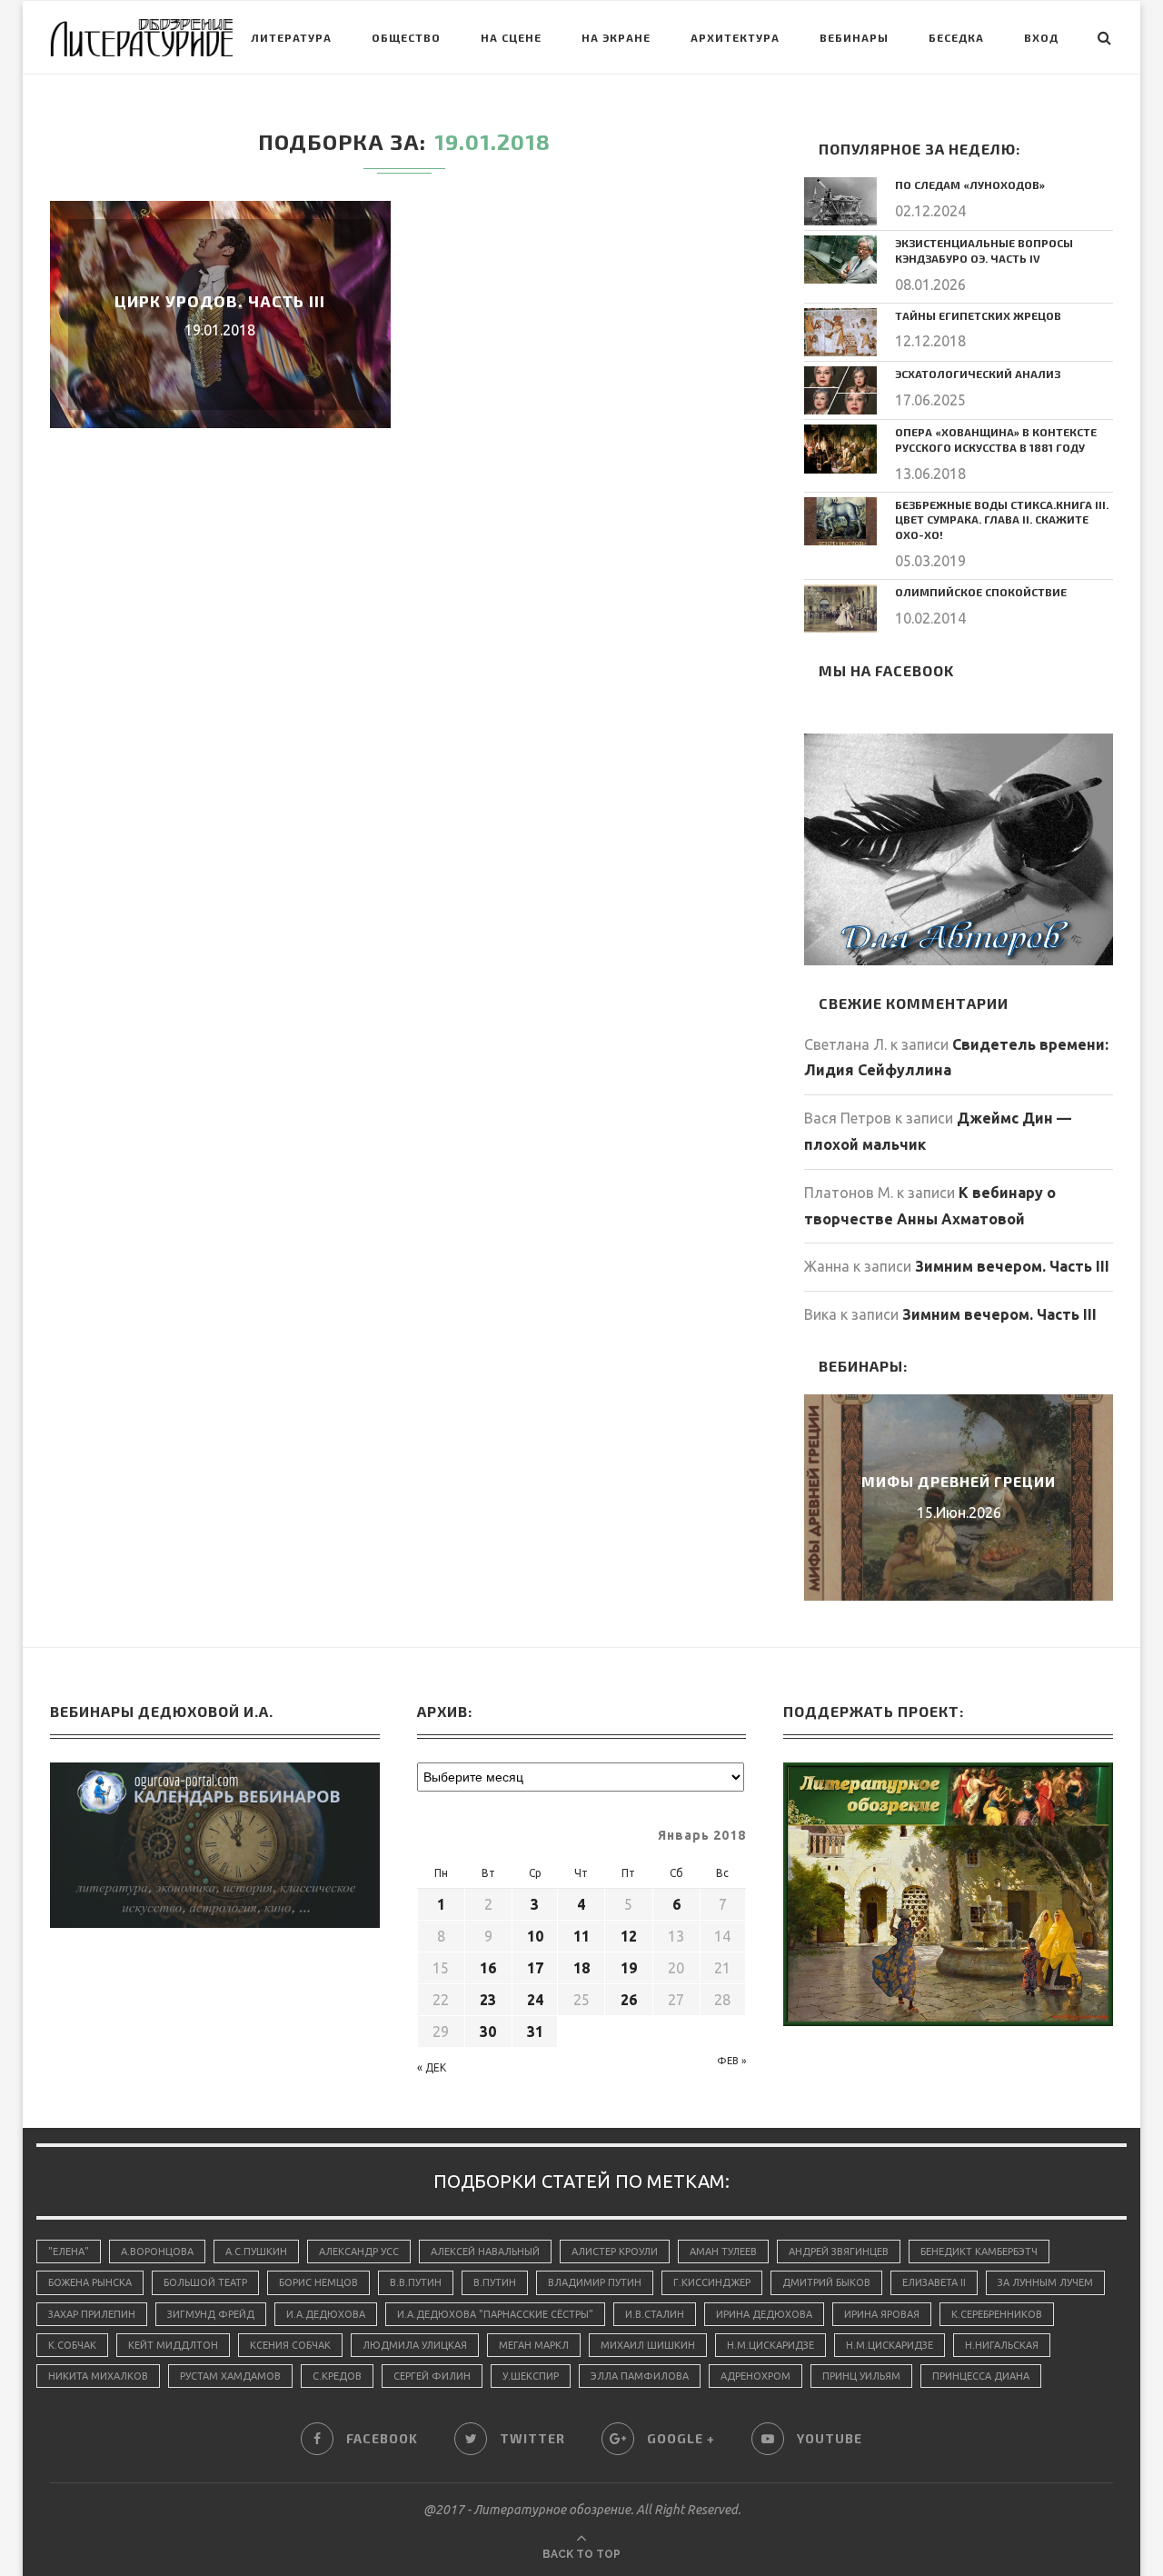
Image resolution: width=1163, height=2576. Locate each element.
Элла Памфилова (640, 2376)
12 (629, 1936)
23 (488, 2000)
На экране (616, 37)
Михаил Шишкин (648, 2345)
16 (488, 1968)
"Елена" (69, 2252)
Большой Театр (205, 2282)
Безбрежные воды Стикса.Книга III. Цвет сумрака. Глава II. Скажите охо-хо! (1002, 520)
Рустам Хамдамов (230, 2376)
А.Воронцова (157, 2252)
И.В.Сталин (655, 2314)
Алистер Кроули (615, 2252)
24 (535, 2000)
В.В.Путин (416, 2282)
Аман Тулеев (723, 2252)
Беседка (956, 37)
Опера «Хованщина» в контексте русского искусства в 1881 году (996, 439)
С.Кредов (337, 2376)
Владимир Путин (595, 2282)
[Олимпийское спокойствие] (840, 609)
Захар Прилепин (92, 2314)
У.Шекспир (531, 2376)
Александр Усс (359, 2252)
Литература (291, 37)
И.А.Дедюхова (326, 2314)
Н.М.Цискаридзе (770, 2345)
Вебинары (854, 37)
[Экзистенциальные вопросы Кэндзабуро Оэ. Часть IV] (840, 260)
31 (535, 2032)
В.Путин (495, 2282)
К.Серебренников (997, 2314)
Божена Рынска (90, 2282)
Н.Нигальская (1002, 2345)
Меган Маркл (534, 2345)
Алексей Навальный (485, 2252)
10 (535, 1936)
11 (581, 1936)
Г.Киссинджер (712, 2282)
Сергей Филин (432, 2376)
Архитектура (735, 37)
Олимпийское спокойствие (981, 592)
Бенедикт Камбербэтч (979, 2252)
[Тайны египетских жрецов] (840, 332)
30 (488, 2032)
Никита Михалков (98, 2376)
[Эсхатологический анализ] (840, 390)
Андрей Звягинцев (839, 2252)
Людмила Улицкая (415, 2345)
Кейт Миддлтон (173, 2345)
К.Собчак (72, 2345)
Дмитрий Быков (826, 2282)
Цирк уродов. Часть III (220, 301)
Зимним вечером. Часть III (1012, 1266)
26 (629, 2000)
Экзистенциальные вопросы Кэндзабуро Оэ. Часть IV (984, 250)
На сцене (511, 37)
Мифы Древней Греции (959, 1481)
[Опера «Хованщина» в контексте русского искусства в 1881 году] (840, 449)
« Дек (432, 2067)
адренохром (755, 2376)
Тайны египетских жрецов (978, 315)
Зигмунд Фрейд (211, 2314)
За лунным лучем (1045, 2282)
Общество (406, 37)
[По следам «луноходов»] (840, 201)
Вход (1041, 37)
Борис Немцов (318, 2282)
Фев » (731, 2061)
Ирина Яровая (882, 2314)
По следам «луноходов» (970, 185)
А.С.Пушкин (256, 2252)
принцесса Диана (981, 2376)
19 (629, 1968)
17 (535, 1968)
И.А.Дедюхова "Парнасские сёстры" (495, 2314)
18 (581, 1968)
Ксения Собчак (290, 2345)
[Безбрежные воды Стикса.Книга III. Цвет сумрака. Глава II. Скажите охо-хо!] (840, 521)
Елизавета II (934, 2282)
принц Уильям (861, 2376)
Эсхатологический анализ (978, 374)
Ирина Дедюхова (764, 2314)
